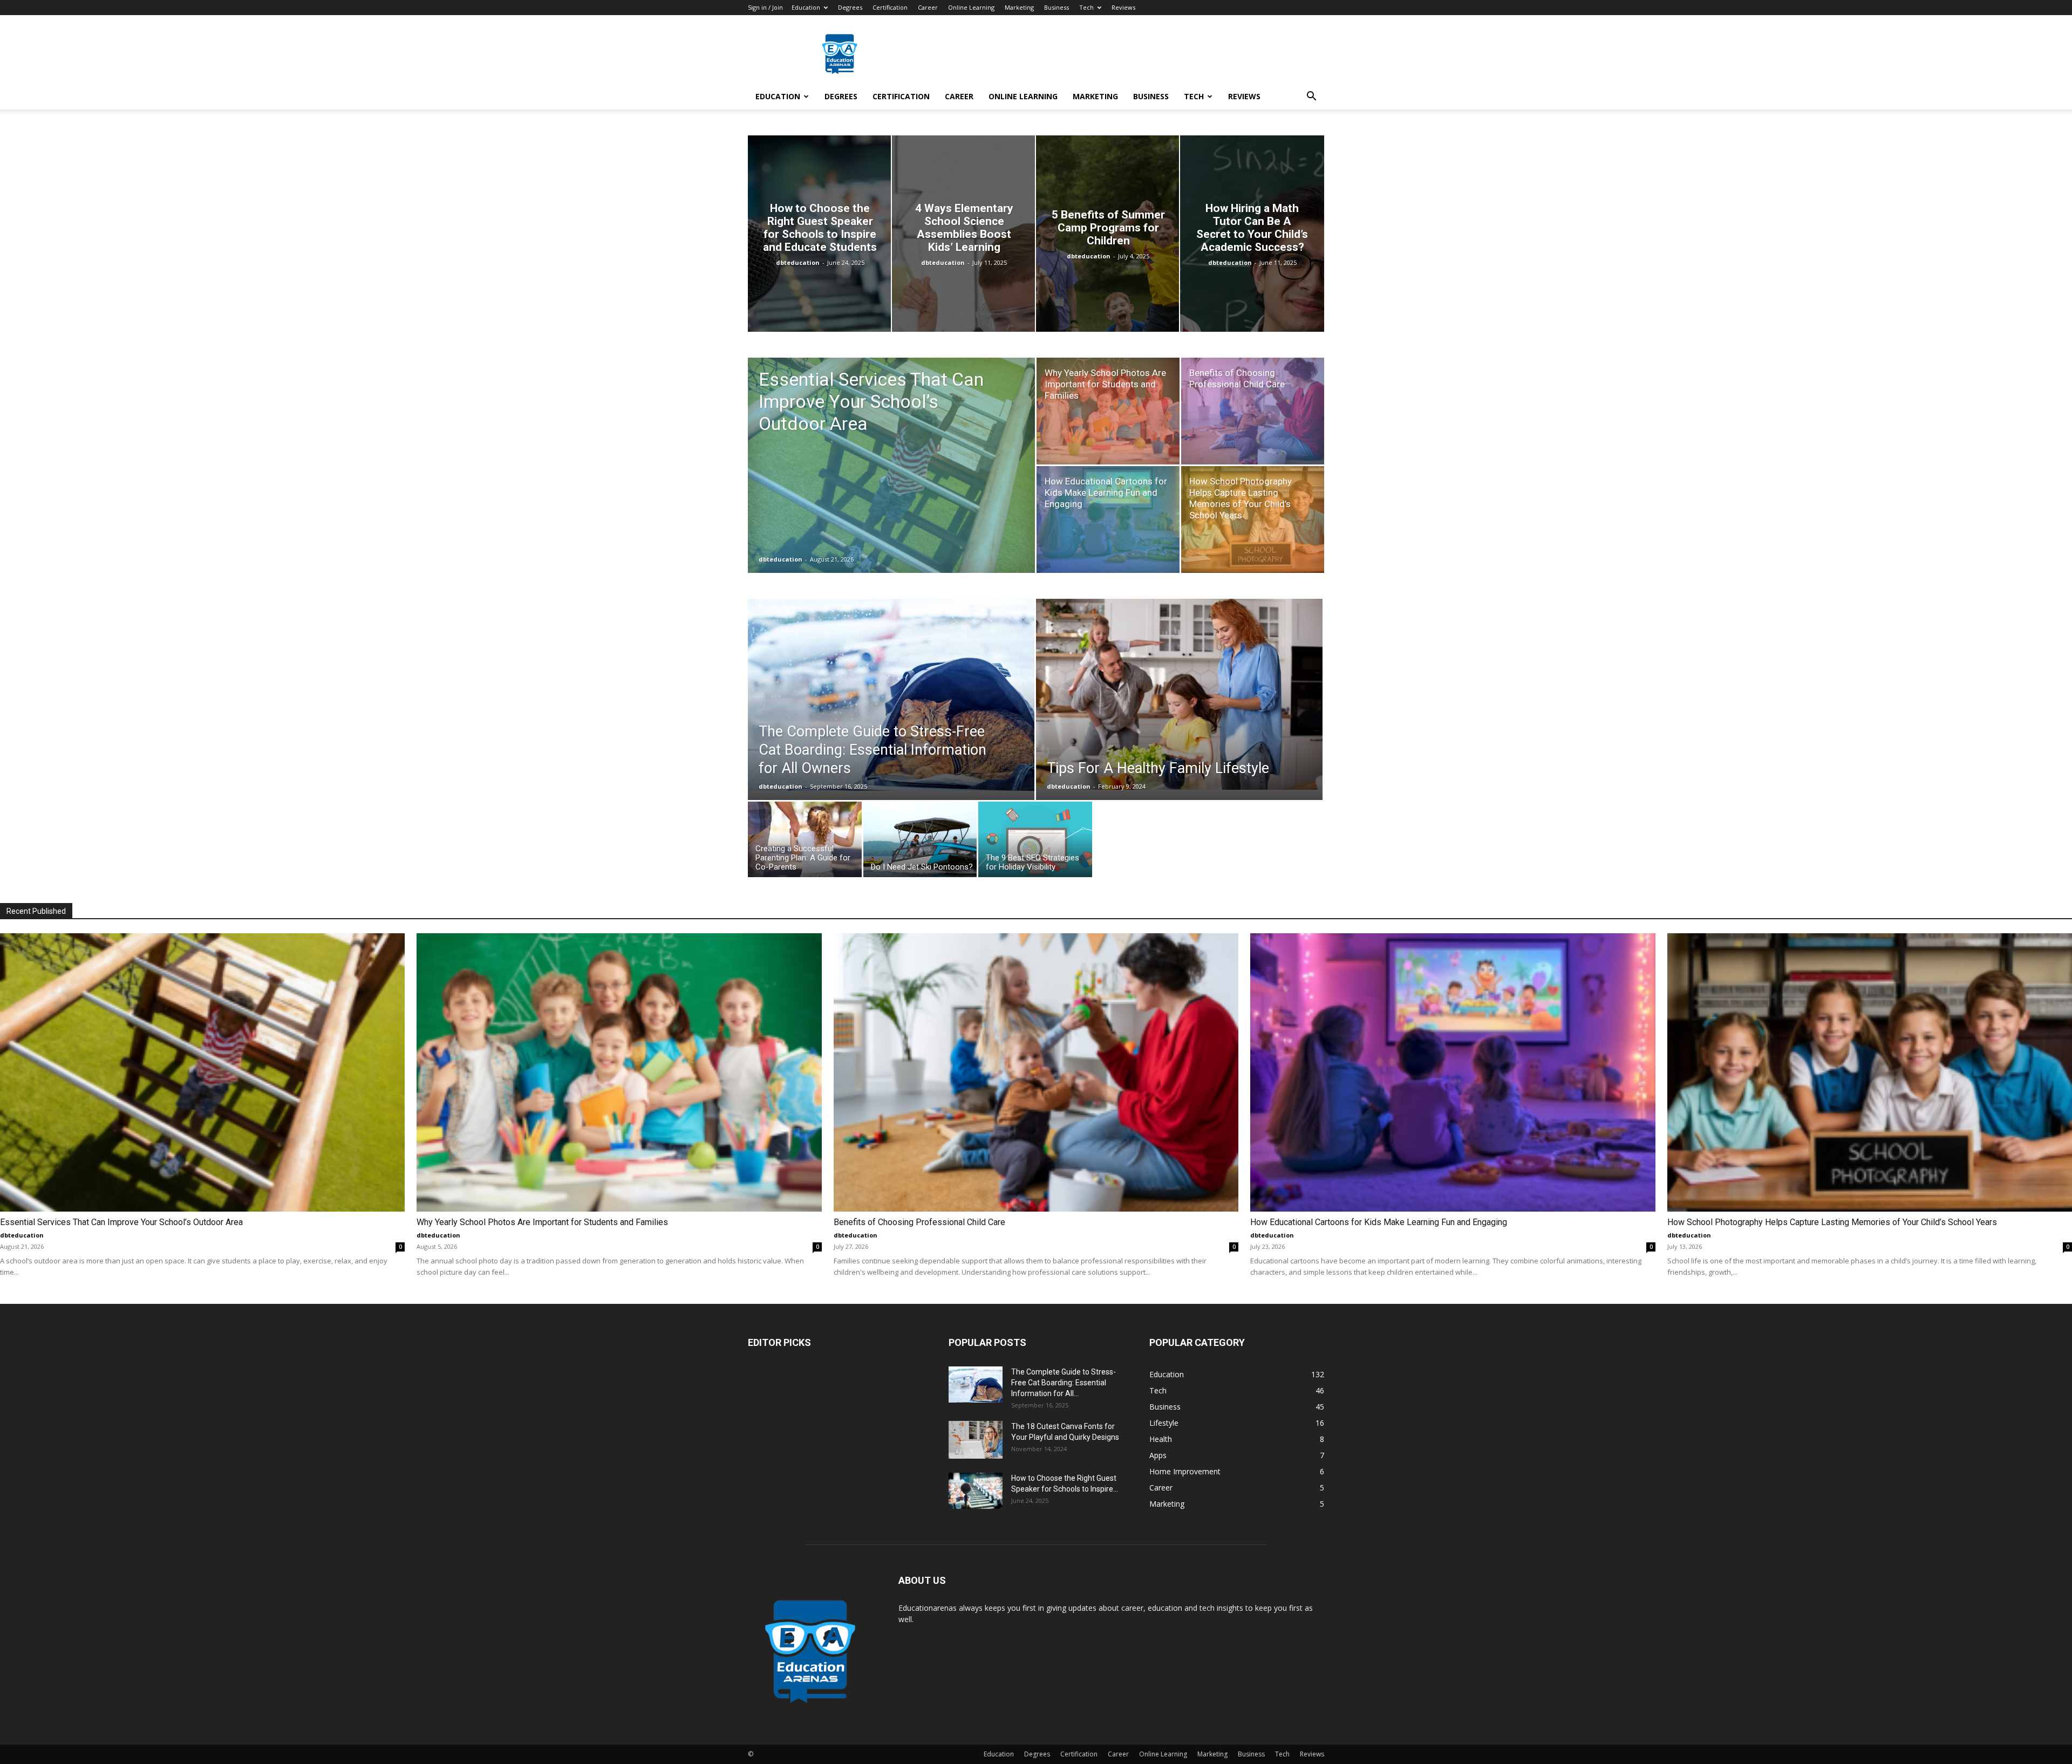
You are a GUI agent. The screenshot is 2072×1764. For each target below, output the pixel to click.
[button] (1311, 97)
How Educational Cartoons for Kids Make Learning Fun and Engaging (1379, 1222)
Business (1057, 7)
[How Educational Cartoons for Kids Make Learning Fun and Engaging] (1108, 519)
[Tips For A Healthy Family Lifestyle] (1179, 694)
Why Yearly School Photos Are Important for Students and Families (542, 1222)
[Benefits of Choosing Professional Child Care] (1253, 411)
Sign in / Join (765, 7)
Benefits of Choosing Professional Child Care (919, 1222)
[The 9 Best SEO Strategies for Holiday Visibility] (1035, 842)
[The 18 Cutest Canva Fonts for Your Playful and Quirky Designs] (976, 1440)
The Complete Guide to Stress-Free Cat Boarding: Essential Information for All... (1064, 1383)
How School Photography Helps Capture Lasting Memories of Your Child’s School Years (1832, 1222)
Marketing (1019, 7)
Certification (890, 7)
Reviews (1123, 7)
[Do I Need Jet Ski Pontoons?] (920, 842)
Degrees (850, 7)
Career (928, 7)
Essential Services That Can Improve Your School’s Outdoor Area (121, 1222)
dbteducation (798, 262)
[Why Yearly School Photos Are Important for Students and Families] (1108, 411)
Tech (1086, 7)
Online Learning (971, 7)
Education (806, 7)
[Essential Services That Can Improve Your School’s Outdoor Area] (891, 482)
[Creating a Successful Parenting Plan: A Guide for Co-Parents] (805, 842)
